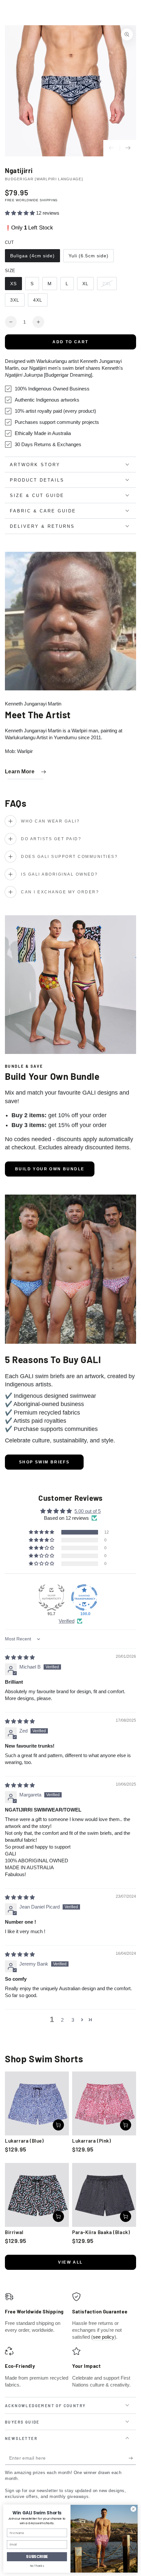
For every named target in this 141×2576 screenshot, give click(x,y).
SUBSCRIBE (37, 2556)
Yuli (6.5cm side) (88, 258)
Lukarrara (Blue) (24, 2141)
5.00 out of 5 (88, 1511)
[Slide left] (111, 148)
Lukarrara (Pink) (92, 2141)
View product (58, 2125)
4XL (40, 302)
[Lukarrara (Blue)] (37, 2103)
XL (88, 286)
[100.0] (84, 1597)
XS (16, 286)
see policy (104, 2337)
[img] (20, 1657)
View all (70, 2262)
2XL (109, 286)
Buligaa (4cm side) (32, 258)
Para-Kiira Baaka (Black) (101, 2232)
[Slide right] (128, 148)
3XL (17, 302)
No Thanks (37, 2566)
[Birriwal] (37, 2195)
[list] (70, 2340)
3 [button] (73, 2020)
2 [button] (62, 2020)
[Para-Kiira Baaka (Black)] (104, 2195)
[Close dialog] (133, 2509)
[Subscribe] (132, 2458)
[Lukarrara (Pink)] (104, 2103)
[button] (20, 213)
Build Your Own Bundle (50, 1169)
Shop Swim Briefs (44, 1462)
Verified (67, 1621)
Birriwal (14, 2232)
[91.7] (51, 1597)
